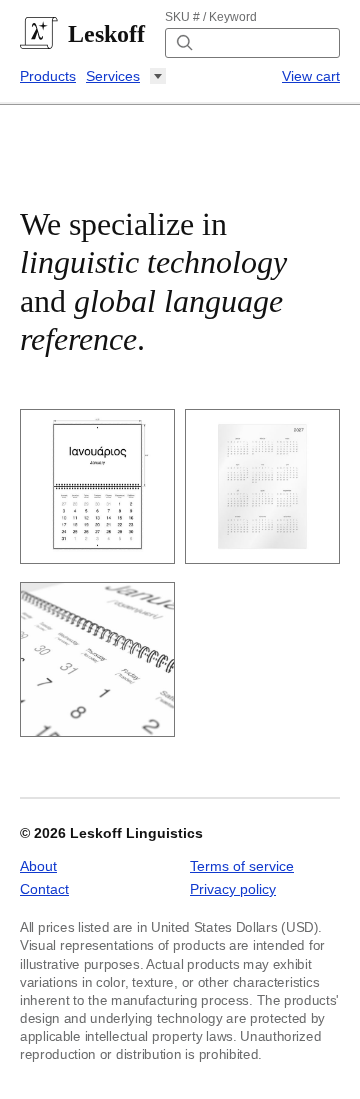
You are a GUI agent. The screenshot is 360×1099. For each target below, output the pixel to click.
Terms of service (242, 866)
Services (113, 76)
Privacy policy (233, 889)
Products (48, 76)
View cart (311, 76)
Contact (44, 889)
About (38, 866)
